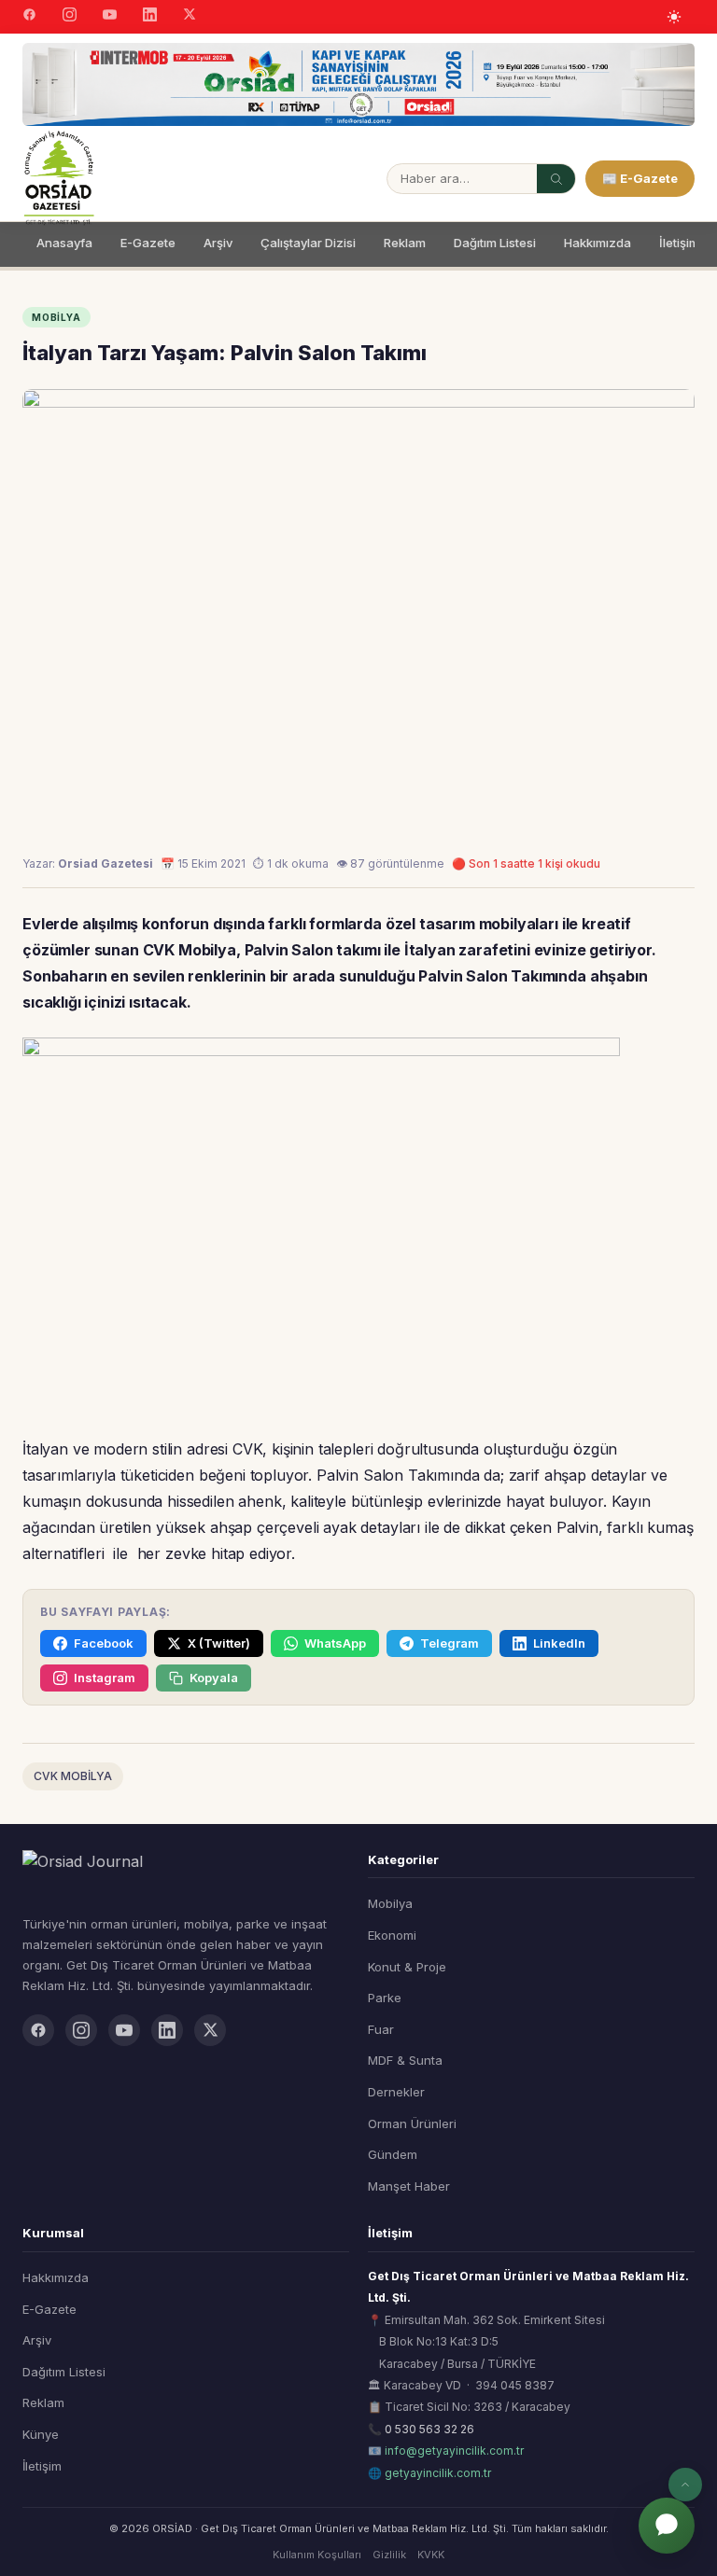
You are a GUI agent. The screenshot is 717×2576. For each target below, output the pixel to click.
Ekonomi (392, 1935)
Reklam (405, 243)
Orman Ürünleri (412, 2123)
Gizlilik (389, 2555)
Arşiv (218, 243)
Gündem (393, 2154)
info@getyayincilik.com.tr (454, 2451)
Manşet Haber (409, 2186)
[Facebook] (29, 17)
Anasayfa (64, 243)
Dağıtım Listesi (495, 243)
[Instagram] (70, 17)
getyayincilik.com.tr (438, 2473)
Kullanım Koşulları (317, 2555)
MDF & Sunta (405, 2060)
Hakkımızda (597, 243)
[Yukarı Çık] (685, 2485)
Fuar (381, 2029)
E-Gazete (148, 243)
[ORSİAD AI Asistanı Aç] (667, 2526)
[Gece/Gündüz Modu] (674, 17)
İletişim (679, 243)
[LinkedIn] (150, 17)
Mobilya (390, 1903)
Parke (385, 1998)
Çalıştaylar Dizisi (308, 243)
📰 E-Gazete (640, 178)
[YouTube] (110, 17)
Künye (41, 2434)
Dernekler (396, 2092)
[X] (190, 16)
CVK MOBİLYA (73, 1776)
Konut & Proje (407, 1967)
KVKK (431, 2555)
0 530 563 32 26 (429, 2429)
